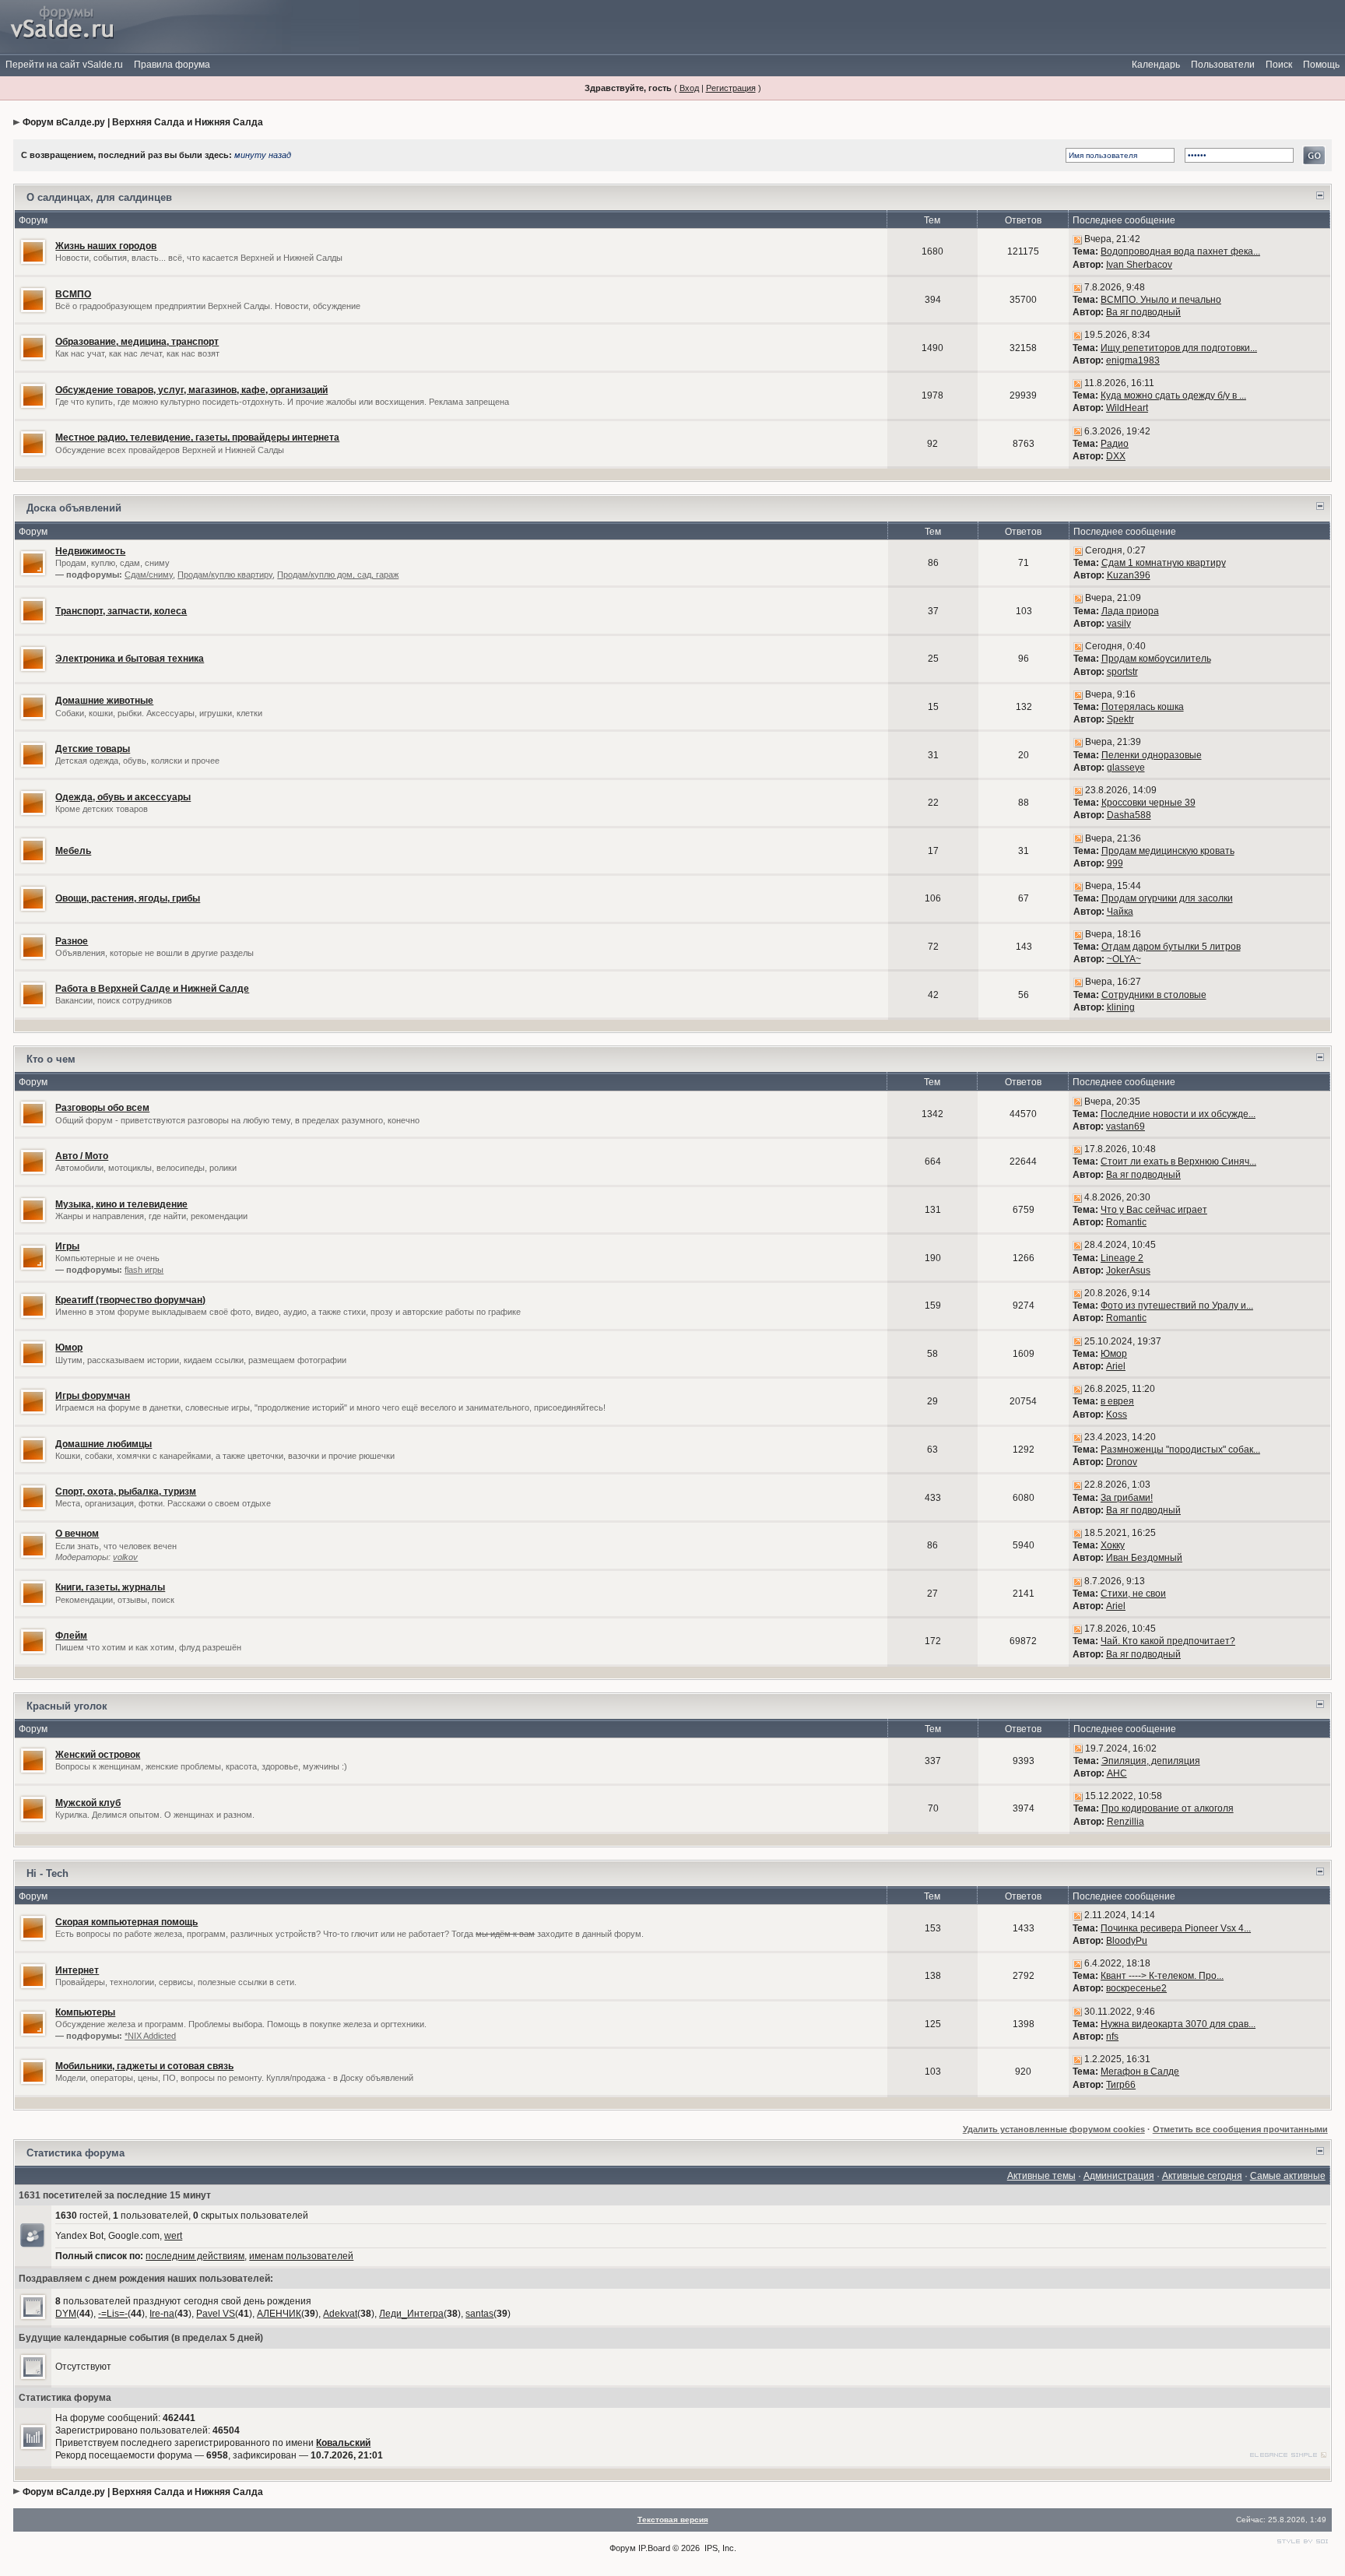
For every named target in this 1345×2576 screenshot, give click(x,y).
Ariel (1116, 1366)
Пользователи (1223, 65)
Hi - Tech (47, 1873)
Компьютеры (85, 2012)
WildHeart (1127, 408)
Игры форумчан (93, 1396)
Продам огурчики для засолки (1167, 898)
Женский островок (98, 1755)
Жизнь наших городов (106, 246)
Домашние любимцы (104, 1444)
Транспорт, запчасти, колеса (121, 611)
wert (173, 2236)
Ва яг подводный (1143, 312)
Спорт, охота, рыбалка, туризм (126, 1492)
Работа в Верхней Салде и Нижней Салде (152, 989)
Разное (72, 941)
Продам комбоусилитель (1156, 659)
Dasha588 (1129, 815)
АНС (1117, 1773)
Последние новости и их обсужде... (1178, 1114)
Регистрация (731, 88)
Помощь (1321, 65)
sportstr (1122, 672)
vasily (1119, 624)
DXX (1116, 456)
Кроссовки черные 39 (1148, 803)
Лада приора (1130, 611)
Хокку (1113, 1545)
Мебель (73, 851)
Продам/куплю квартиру (225, 575)
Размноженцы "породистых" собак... (1180, 1450)
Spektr (1120, 719)
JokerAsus (1128, 1270)
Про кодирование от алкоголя (1168, 1808)
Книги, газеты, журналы (110, 1587)
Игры (67, 1246)
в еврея (1117, 1401)
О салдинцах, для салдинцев (99, 197)
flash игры (144, 1270)
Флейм (71, 1636)
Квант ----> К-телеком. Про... (1162, 1976)
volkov (125, 1557)
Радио (1115, 444)
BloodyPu (1127, 1941)
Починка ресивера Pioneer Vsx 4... (1176, 1928)
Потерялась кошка (1143, 707)
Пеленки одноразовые (1152, 755)
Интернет (77, 1970)
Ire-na (162, 2314)
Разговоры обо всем (102, 1108)
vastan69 (1126, 1126)
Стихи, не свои (1133, 1594)
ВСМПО (73, 294)
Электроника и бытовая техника (130, 659)
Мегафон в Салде (1140, 2072)
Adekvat (340, 2314)
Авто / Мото (82, 1156)
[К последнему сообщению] (1077, 239)
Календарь (1156, 65)
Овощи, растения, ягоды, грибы (128, 898)
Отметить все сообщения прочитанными (1240, 2129)
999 (1115, 863)
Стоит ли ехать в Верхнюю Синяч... (1178, 1161)
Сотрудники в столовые (1154, 995)
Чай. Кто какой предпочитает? (1168, 1641)
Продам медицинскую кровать (1168, 851)
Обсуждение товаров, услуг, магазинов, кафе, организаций (191, 390)
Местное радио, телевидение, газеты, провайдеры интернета (197, 438)
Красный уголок (67, 1706)
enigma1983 (1133, 360)
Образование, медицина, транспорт (137, 342)
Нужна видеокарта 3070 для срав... (1178, 2024)
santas (479, 2314)
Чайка (1120, 912)
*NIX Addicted (150, 2036)
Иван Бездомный (1144, 1558)
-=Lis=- (113, 2314)
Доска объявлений (74, 508)
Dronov (1122, 1462)
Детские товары (93, 749)
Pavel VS (216, 2314)
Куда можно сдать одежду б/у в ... (1173, 395)
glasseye (1126, 768)
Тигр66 (1121, 2085)
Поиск (1279, 65)
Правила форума (172, 65)
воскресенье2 (1136, 1988)
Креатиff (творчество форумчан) (130, 1300)
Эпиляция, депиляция (1151, 1761)
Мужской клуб (88, 1803)
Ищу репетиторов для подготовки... (1179, 348)
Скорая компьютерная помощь (126, 1922)
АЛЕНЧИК (279, 2314)
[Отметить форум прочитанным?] (33, 251)
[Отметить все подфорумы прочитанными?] (33, 562)
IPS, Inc (719, 2548)
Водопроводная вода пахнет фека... (1180, 251)
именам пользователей (301, 2256)
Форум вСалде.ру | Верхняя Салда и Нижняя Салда (143, 122)
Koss (1117, 1415)
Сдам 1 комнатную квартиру (1164, 563)
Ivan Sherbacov (1139, 265)
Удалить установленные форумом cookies (1054, 2129)
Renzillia (1126, 1822)
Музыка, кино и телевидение (121, 1204)
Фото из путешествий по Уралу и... (1177, 1306)
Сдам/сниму (149, 575)
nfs (1112, 2037)
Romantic (1126, 1222)
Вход (689, 88)
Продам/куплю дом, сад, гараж (338, 575)
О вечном (77, 1534)
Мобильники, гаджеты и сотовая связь (144, 2066)
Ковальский (343, 2443)
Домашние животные (104, 701)
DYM (66, 2314)
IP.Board (654, 2548)
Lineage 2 (1122, 1258)
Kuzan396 (1129, 575)
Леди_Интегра (411, 2314)
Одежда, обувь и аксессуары (123, 797)
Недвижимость (90, 551)
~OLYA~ (1124, 959)
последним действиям (195, 2256)
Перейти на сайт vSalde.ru (64, 65)
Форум (623, 2548)
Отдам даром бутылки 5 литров (1171, 947)
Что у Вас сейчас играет (1154, 1210)
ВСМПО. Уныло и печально (1161, 300)
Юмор (69, 1348)
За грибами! (1127, 1498)
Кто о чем (51, 1059)
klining (1121, 1007)
